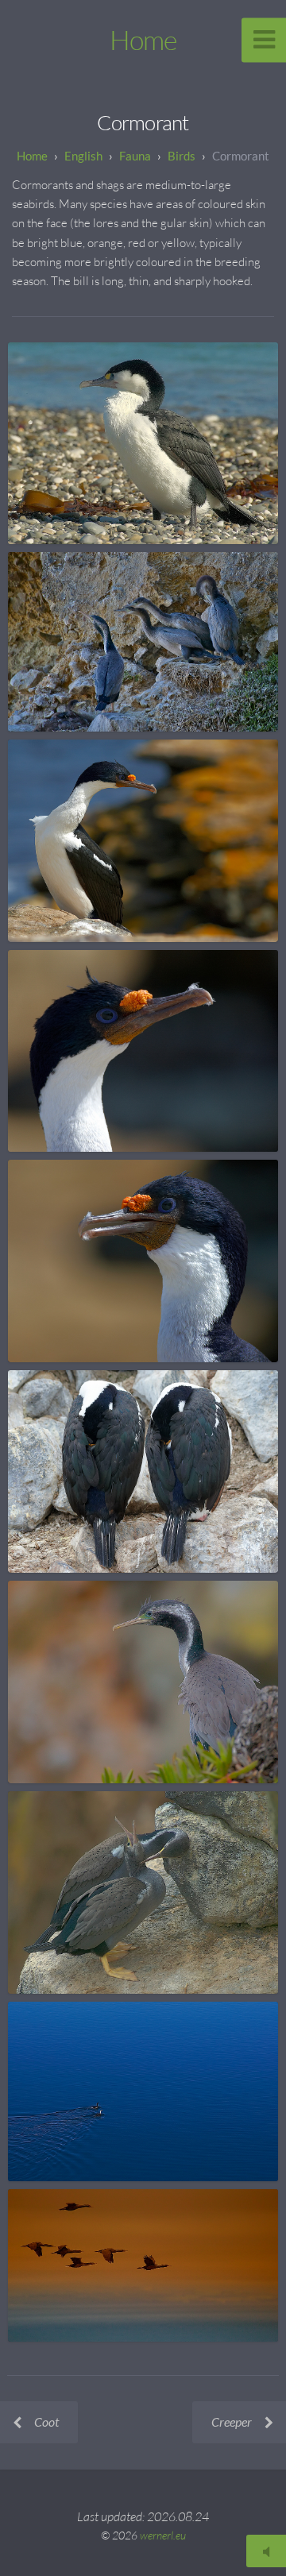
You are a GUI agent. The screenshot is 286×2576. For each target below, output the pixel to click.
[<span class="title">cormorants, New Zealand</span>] (143, 642)
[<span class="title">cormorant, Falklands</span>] (143, 841)
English (83, 156)
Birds (182, 156)
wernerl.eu (163, 2535)
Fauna (135, 156)
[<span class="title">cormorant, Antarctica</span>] (143, 2091)
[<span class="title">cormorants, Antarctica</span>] (143, 1471)
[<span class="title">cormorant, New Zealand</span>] (143, 443)
